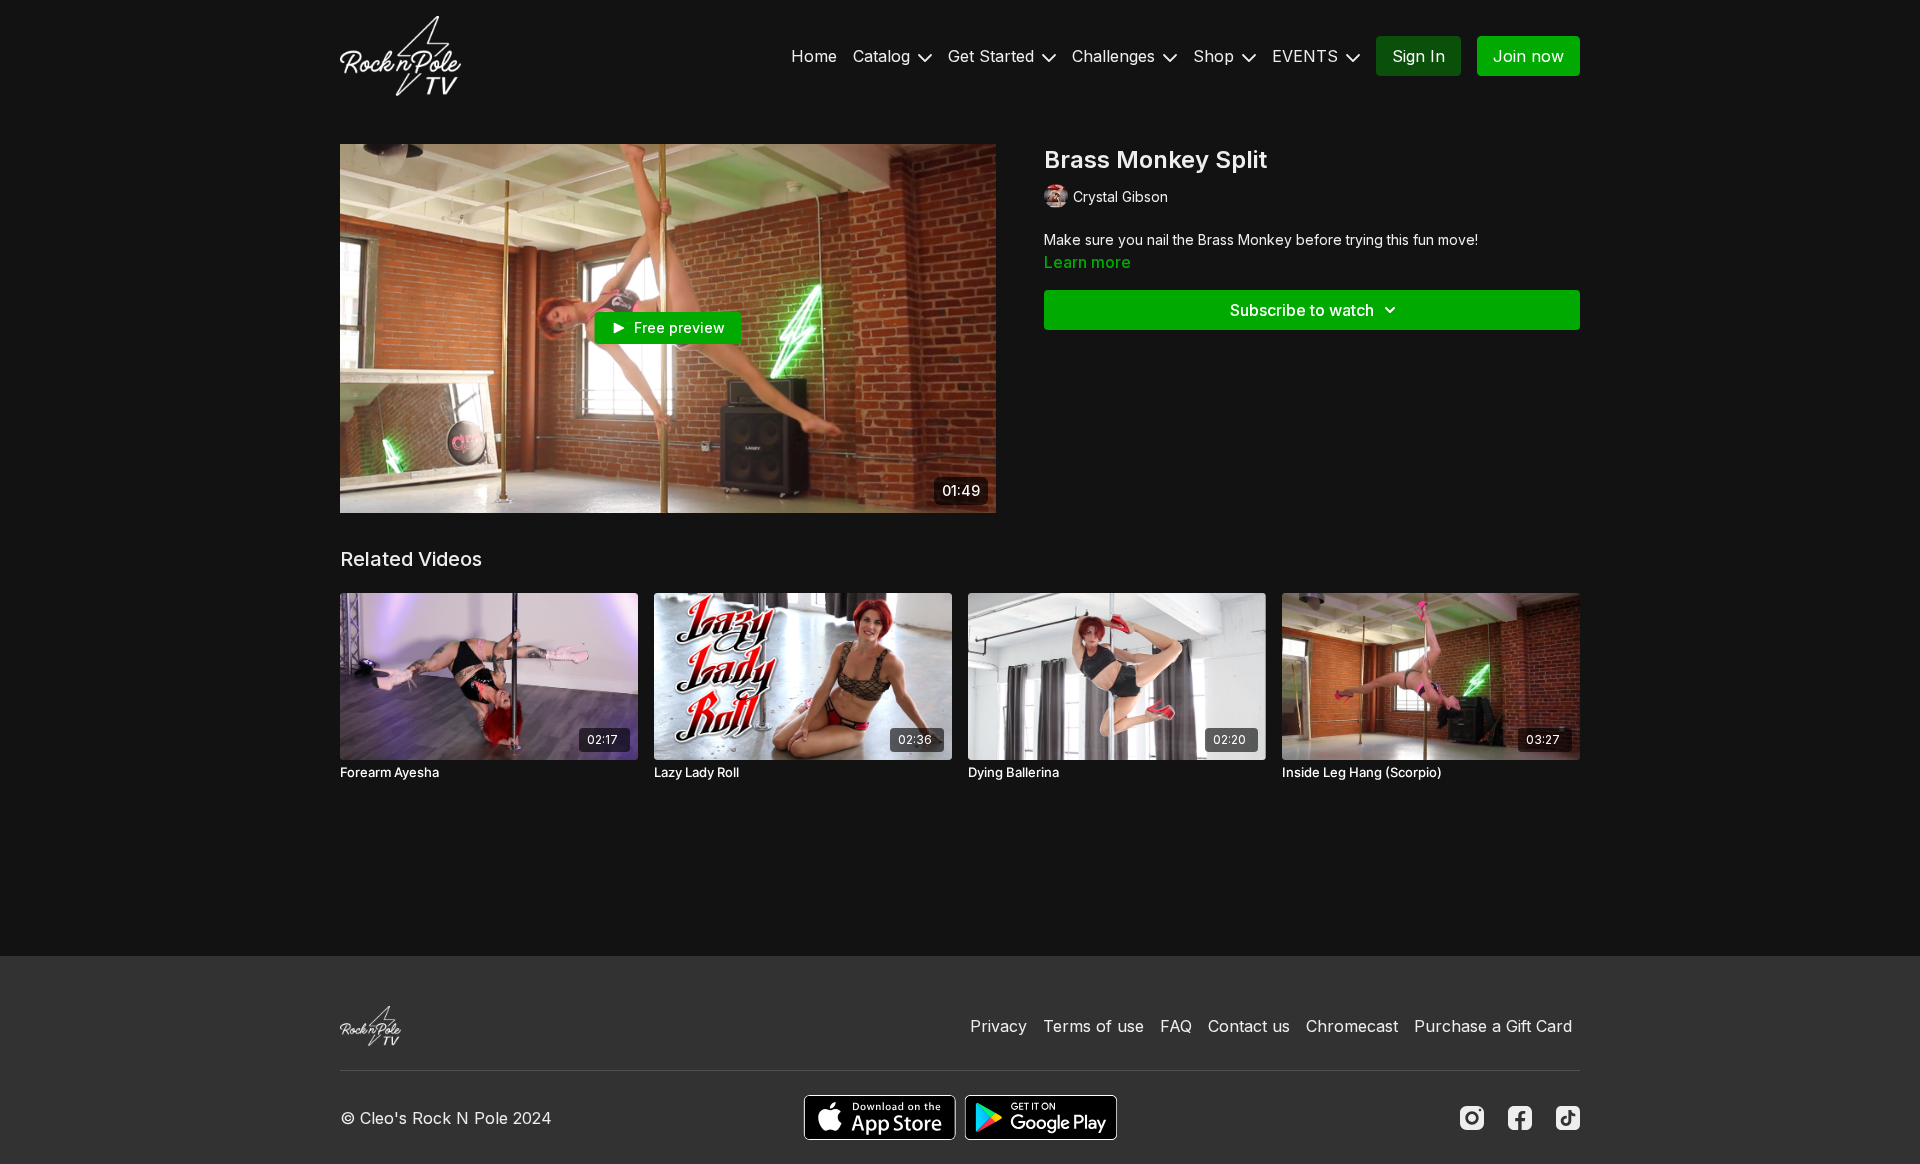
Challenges (1116, 56)
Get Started (993, 56)
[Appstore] (879, 1117)
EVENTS (1307, 56)
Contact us (1249, 1026)
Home (814, 56)
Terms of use (1093, 1026)
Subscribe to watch (1302, 310)
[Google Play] (1041, 1117)
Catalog (884, 56)
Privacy (998, 1026)
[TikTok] (1568, 1118)
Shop (1216, 56)
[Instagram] (1472, 1118)
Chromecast (1352, 1026)
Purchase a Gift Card (1493, 1026)
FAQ (1176, 1026)
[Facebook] (1520, 1118)
